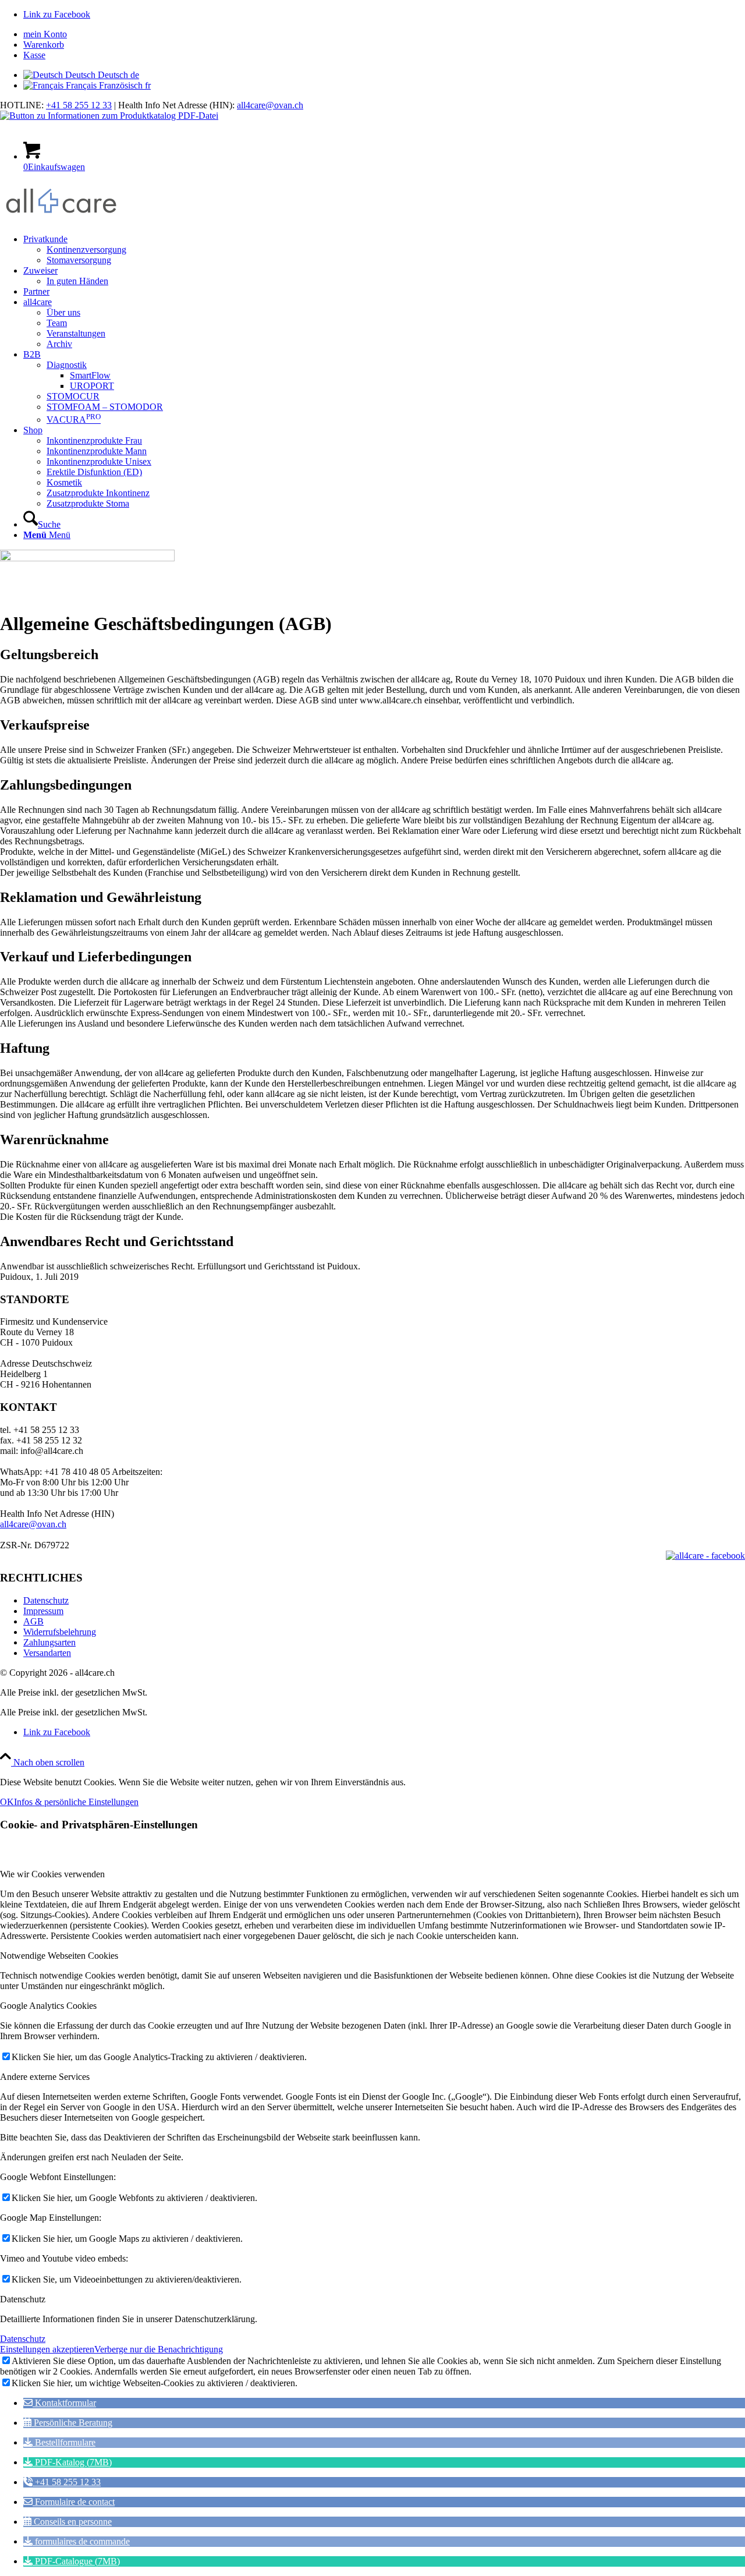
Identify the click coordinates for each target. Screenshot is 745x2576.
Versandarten (47, 1653)
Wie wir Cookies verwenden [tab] (52, 1874)
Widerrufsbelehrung (60, 1632)
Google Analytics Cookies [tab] (48, 2006)
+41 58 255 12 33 (79, 105)
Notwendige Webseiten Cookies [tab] (59, 1956)
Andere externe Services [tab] (45, 2077)
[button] (60, 2403)
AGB (33, 1621)
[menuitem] (384, 34)
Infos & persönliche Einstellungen (76, 1802)
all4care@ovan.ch (270, 105)
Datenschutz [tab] (23, 2299)
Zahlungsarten (49, 1642)
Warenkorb (44, 45)
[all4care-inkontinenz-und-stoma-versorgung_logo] (61, 219)
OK (7, 1802)
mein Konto (45, 34)
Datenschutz (46, 1600)
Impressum (43, 1611)
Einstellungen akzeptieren (47, 2349)
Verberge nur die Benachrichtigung (159, 2349)
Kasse (34, 55)
